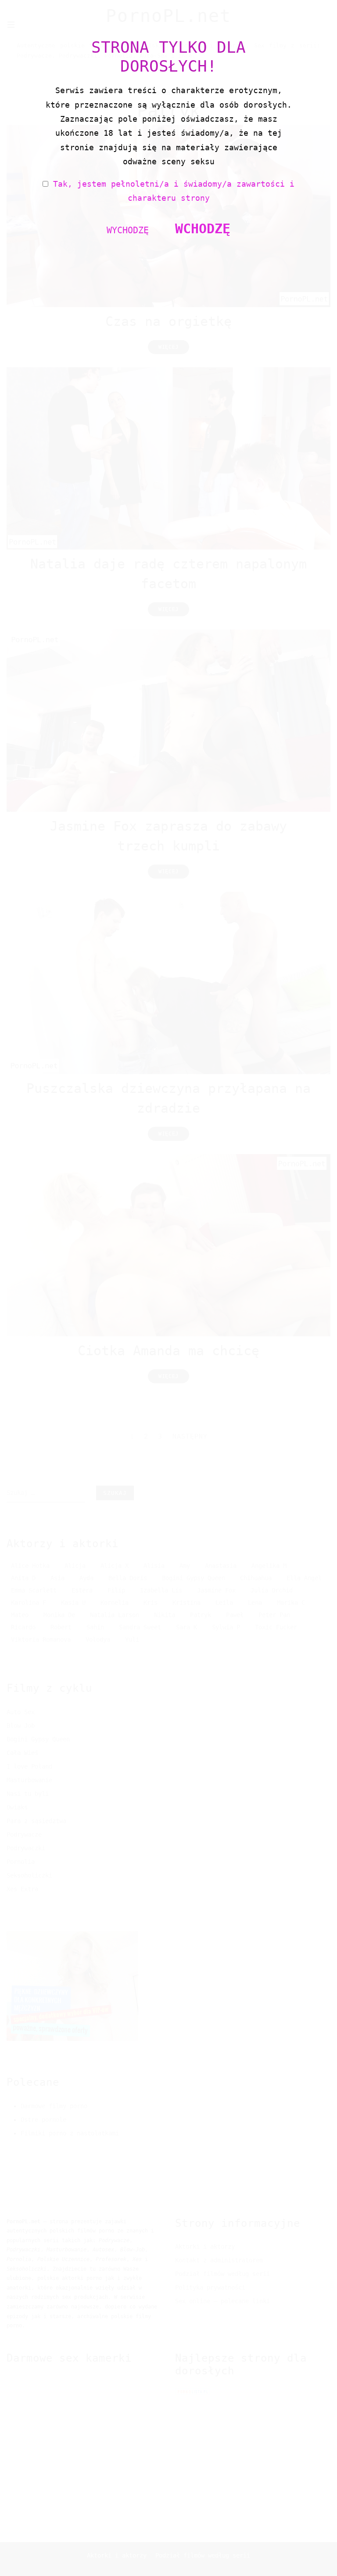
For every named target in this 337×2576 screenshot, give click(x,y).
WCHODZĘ (203, 229)
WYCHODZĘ (128, 230)
